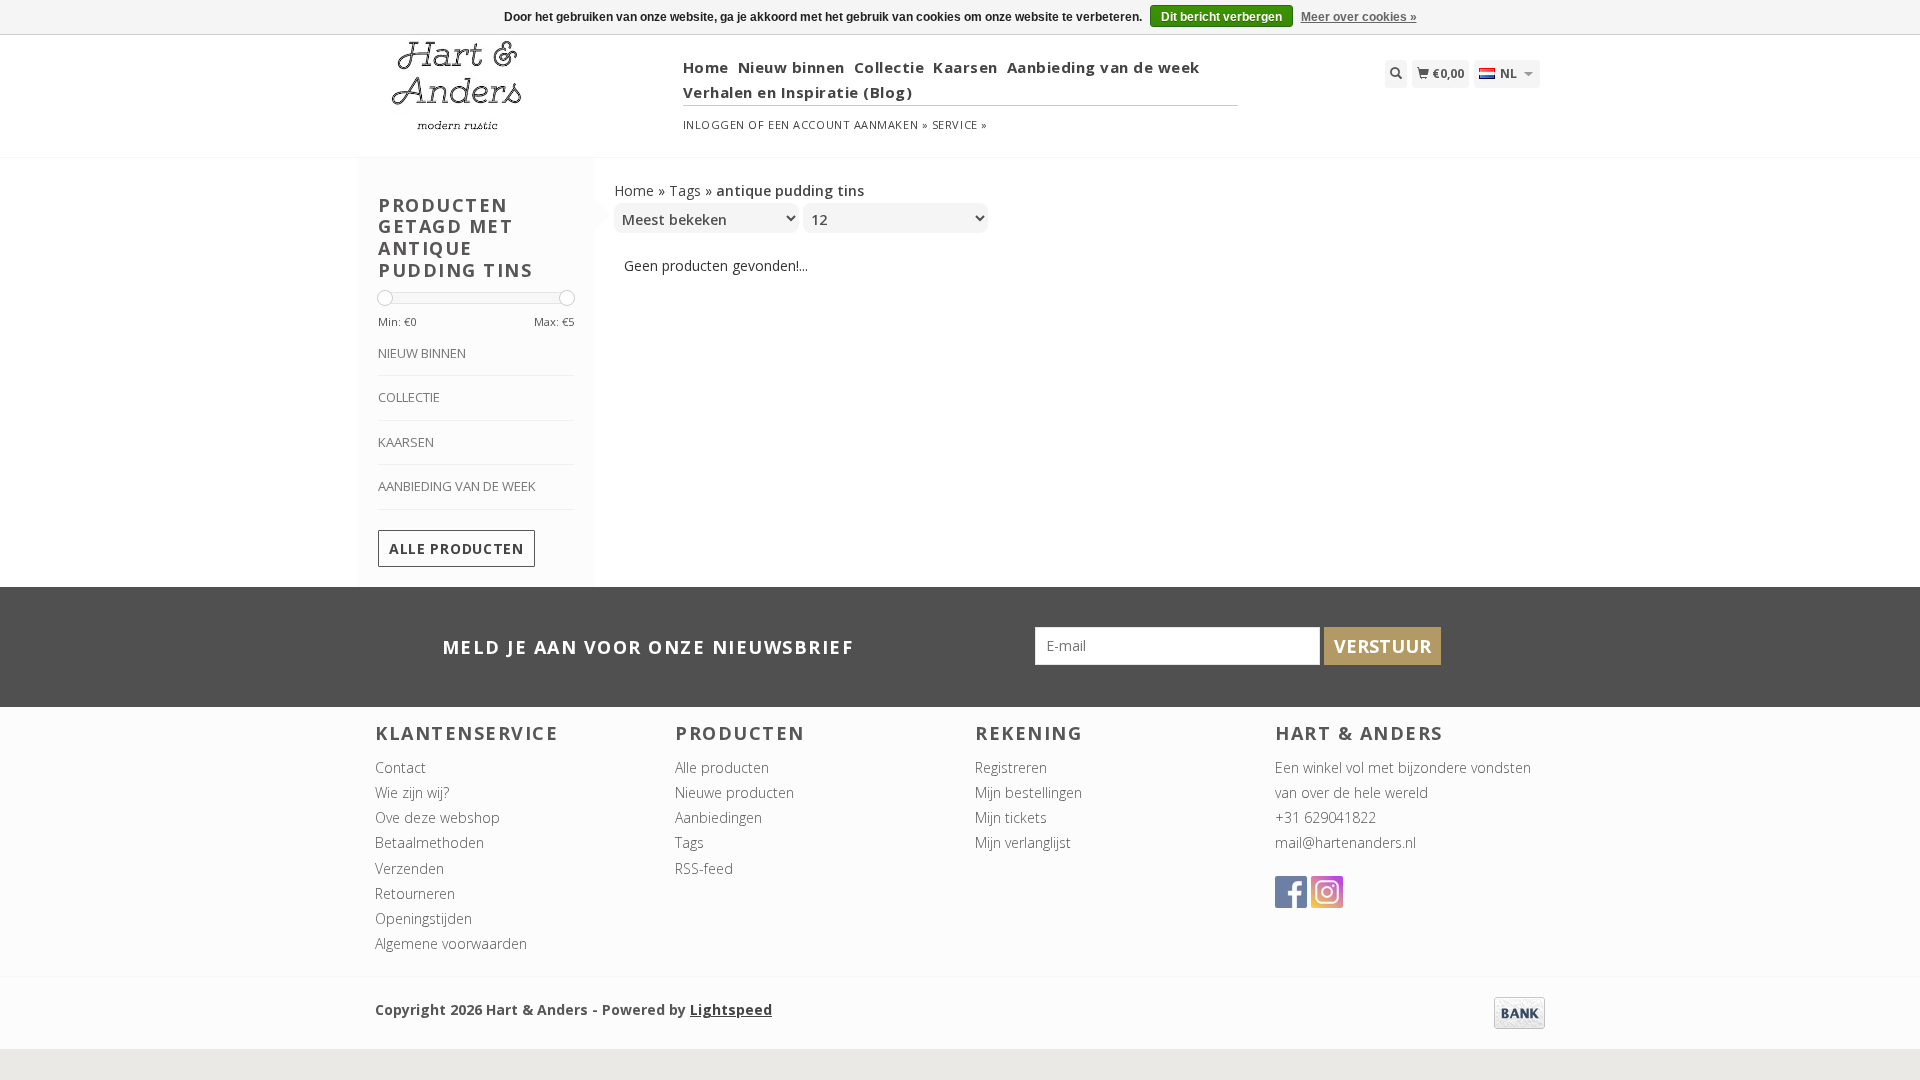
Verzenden (409, 868)
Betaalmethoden (429, 842)
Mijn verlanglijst (1023, 842)
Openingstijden (423, 918)
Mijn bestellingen (1028, 792)
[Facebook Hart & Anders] (1291, 892)
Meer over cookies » (1359, 17)
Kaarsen (965, 67)
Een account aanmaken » (848, 124)
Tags (685, 190)
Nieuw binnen (791, 67)
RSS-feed (704, 868)
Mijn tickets (1011, 817)
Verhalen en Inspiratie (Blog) (798, 92)
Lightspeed (731, 1009)
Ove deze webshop (437, 817)
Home (706, 67)
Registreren (1011, 767)
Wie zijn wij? (412, 792)
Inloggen (714, 124)
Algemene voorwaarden (451, 943)
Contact (400, 767)
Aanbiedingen (718, 817)
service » (960, 124)
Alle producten (456, 548)
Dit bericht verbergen (1221, 17)
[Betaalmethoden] (1519, 1011)
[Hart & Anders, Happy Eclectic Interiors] (521, 94)
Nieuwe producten (734, 792)
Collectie (889, 67)
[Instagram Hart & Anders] (1327, 892)
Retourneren (415, 893)
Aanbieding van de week (1103, 67)
